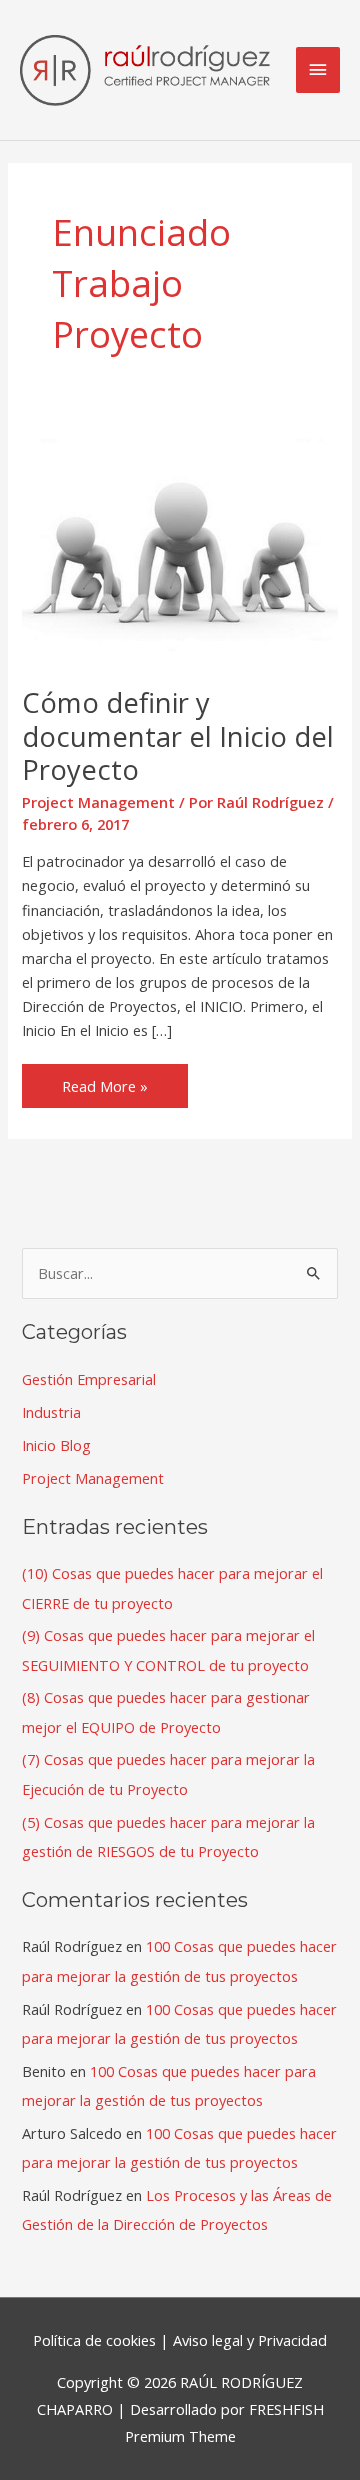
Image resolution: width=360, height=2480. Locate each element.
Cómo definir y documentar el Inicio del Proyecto (178, 736)
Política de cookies (94, 2340)
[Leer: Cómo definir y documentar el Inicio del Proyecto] (179, 544)
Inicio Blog (56, 1445)
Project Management (98, 802)
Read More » (104, 1080)
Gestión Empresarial (89, 1379)
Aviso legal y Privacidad (250, 2340)
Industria (51, 1412)
